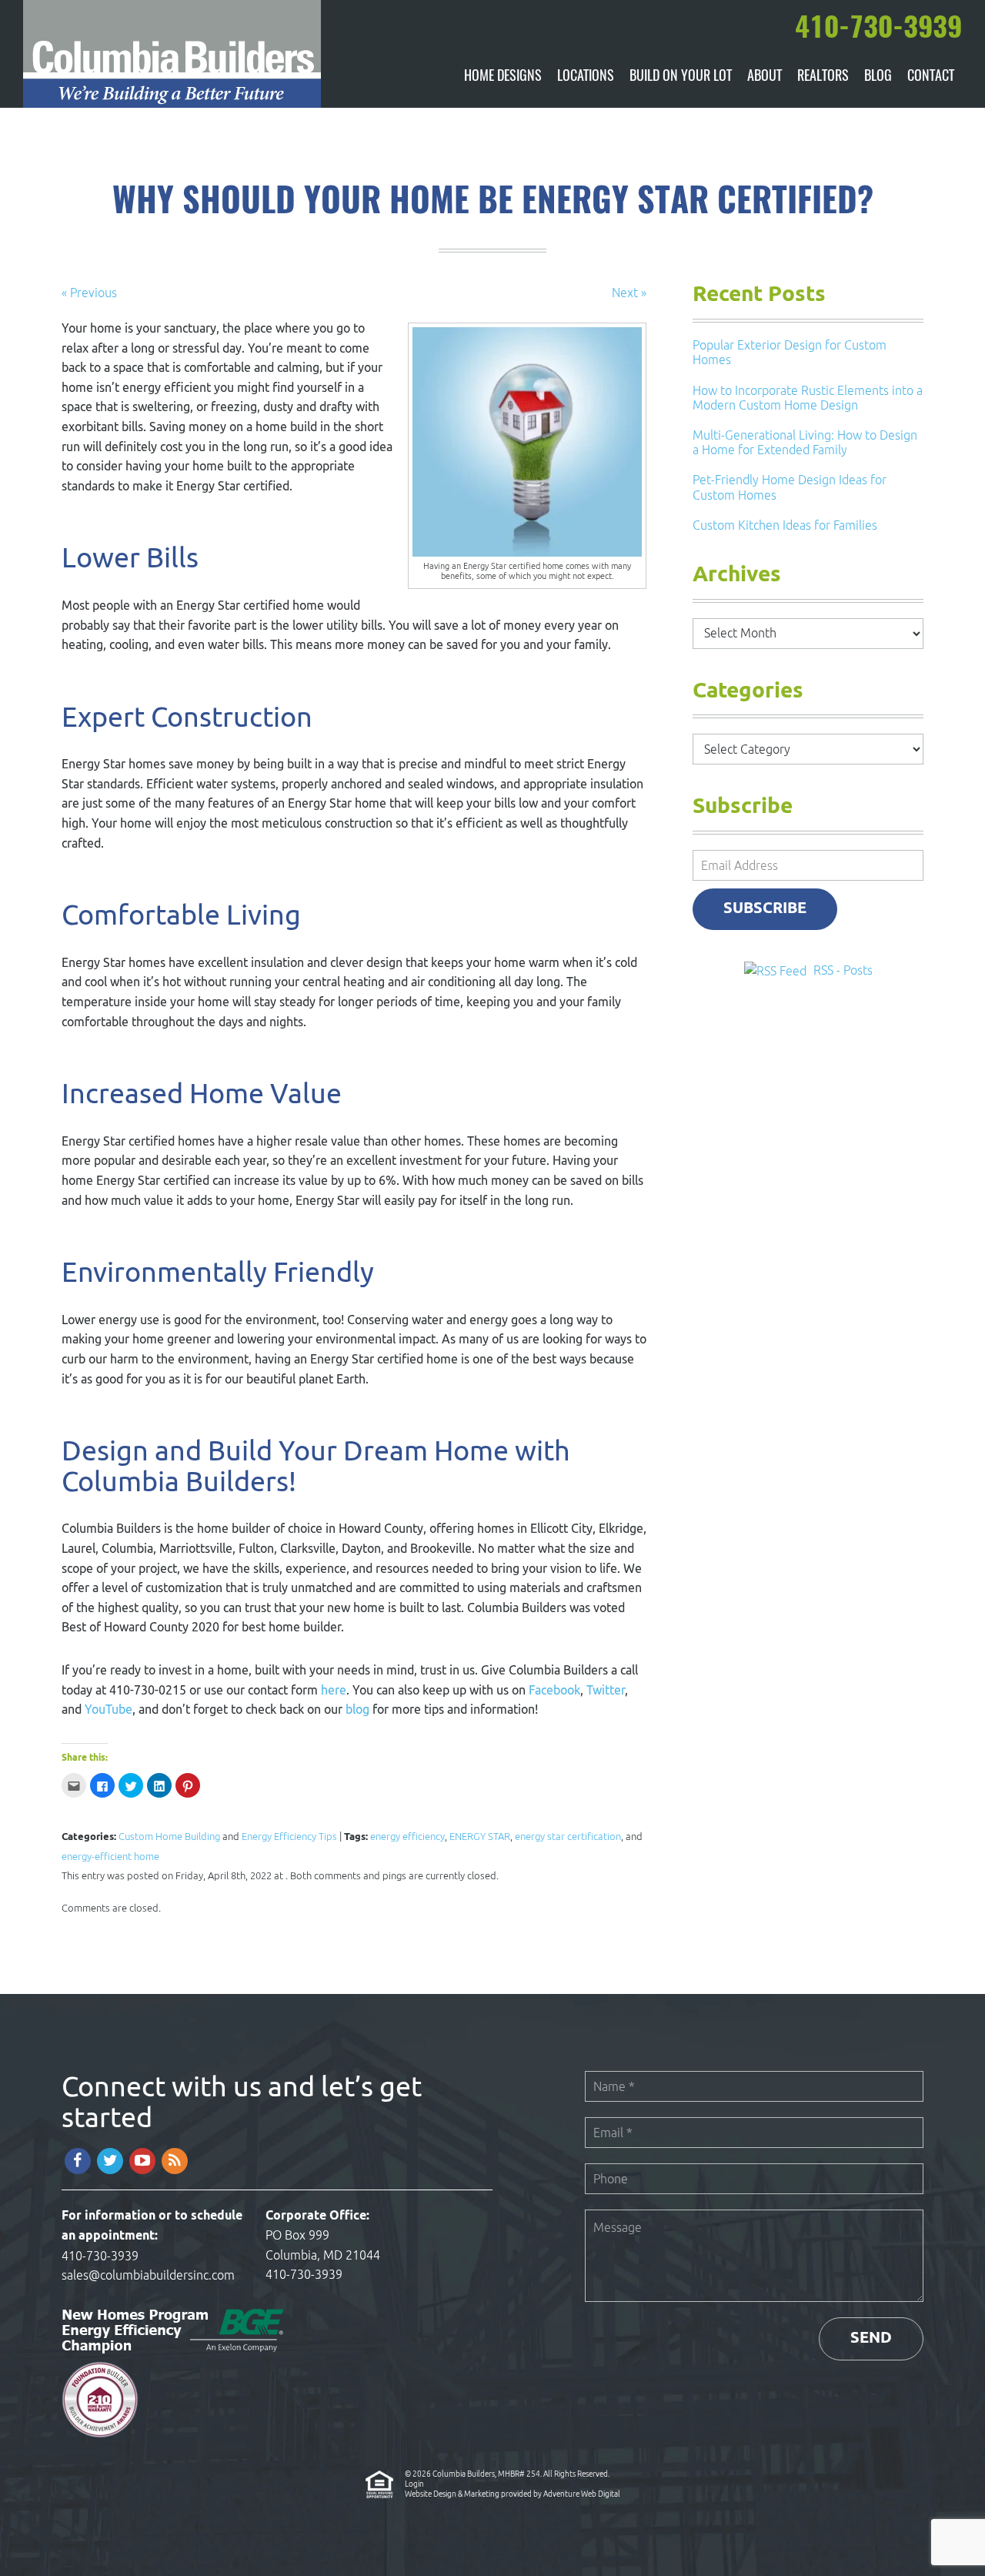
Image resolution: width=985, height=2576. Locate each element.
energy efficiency (407, 1837)
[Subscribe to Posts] (777, 970)
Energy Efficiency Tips (289, 1837)
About (765, 77)
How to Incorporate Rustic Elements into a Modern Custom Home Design (808, 398)
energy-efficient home (110, 1857)
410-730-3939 (100, 2256)
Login (414, 2484)
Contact (931, 77)
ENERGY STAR (480, 1837)
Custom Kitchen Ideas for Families (785, 525)
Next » (629, 293)
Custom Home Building (169, 1837)
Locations (586, 77)
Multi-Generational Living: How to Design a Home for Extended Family (805, 442)
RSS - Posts (843, 970)
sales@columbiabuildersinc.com (148, 2275)
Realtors (823, 77)
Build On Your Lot (681, 77)
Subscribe (765, 909)
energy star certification (568, 1837)
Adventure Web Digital (582, 2494)
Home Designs (503, 77)
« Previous (89, 293)
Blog (878, 77)
